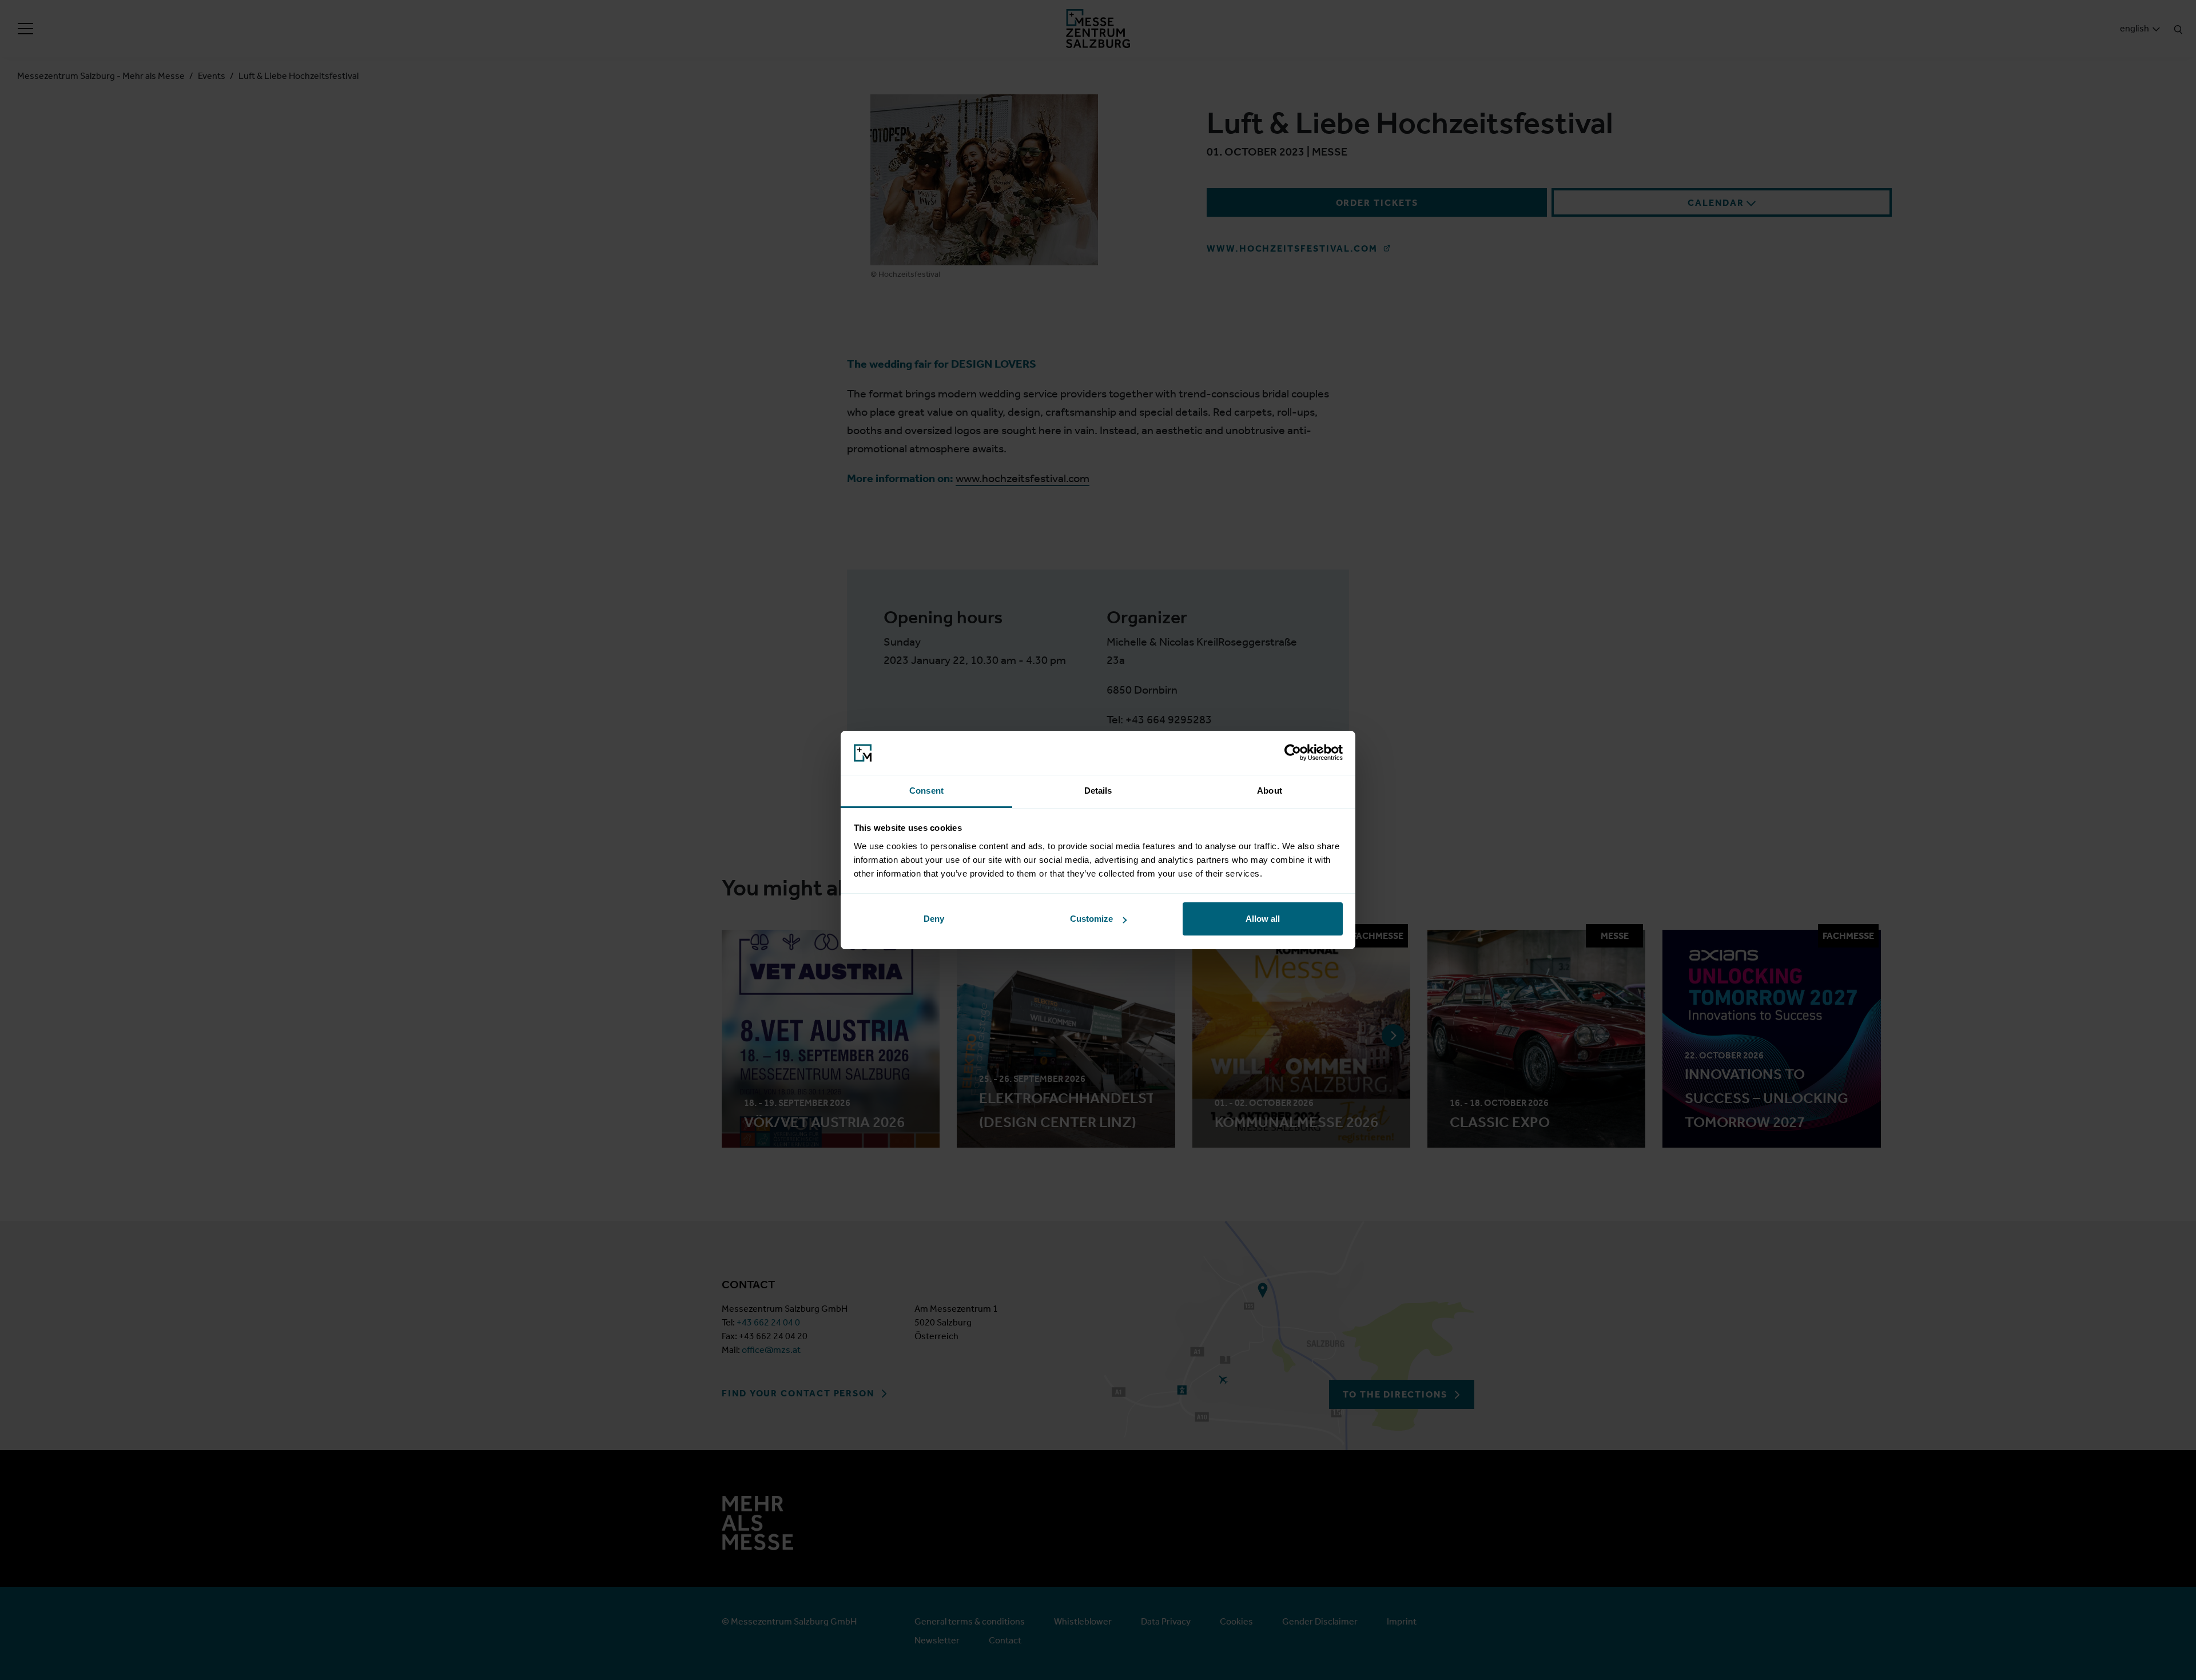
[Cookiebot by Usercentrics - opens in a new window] (1293, 753)
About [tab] (1270, 791)
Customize (1091, 919)
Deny (934, 919)
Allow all (1263, 919)
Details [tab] (1098, 791)
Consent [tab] (926, 791)
